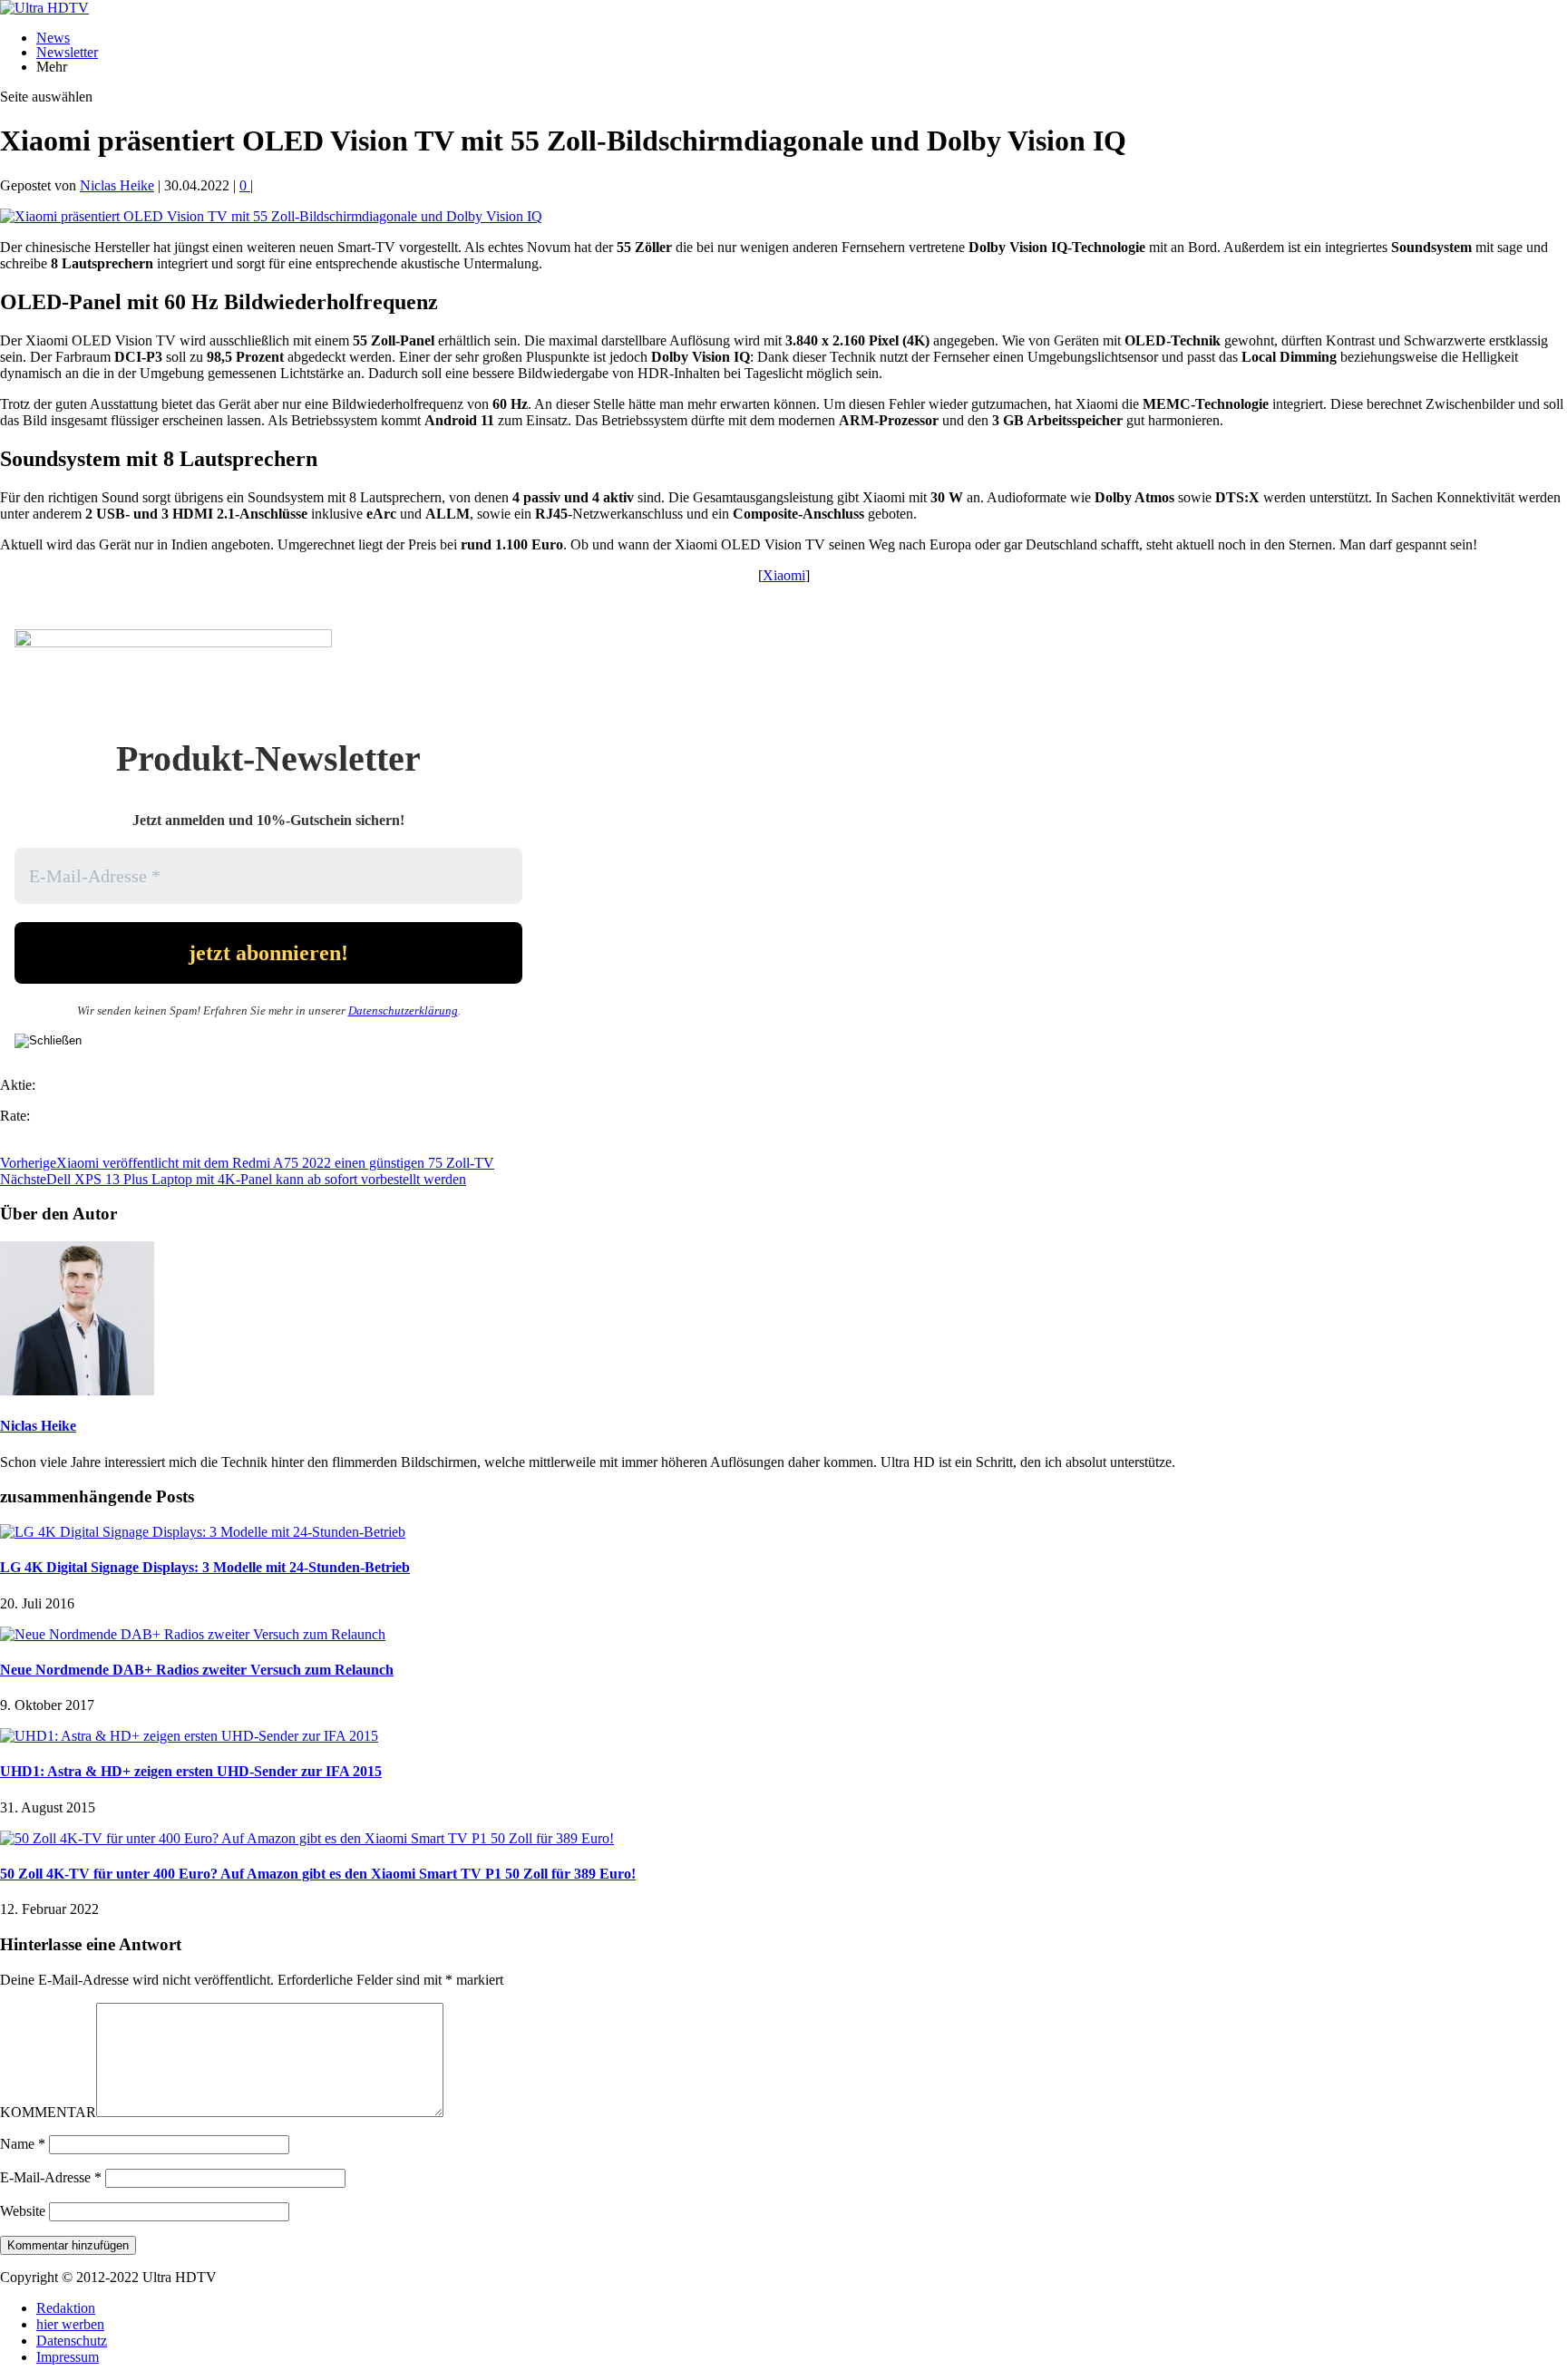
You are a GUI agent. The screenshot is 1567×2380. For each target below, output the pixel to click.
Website (23, 2211)
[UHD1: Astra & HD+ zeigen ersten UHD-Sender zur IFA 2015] (189, 1736)
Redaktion (66, 2308)
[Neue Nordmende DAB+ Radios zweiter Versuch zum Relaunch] (193, 1634)
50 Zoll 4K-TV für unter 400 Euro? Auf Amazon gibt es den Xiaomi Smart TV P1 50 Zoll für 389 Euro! (318, 1874)
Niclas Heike (117, 185)
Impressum (68, 2357)
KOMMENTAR (48, 2112)
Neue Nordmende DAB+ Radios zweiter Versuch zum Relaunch (197, 1670)
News (53, 38)
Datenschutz (72, 2341)
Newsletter (67, 52)
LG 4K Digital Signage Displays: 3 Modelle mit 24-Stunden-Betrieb (205, 1567)
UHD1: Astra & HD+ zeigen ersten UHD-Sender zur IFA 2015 (191, 1771)
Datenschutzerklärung (403, 1010)
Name (23, 2144)
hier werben (70, 2324)
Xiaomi (784, 575)
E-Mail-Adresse (51, 2177)
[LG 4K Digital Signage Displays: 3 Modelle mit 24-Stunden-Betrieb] (203, 1532)
